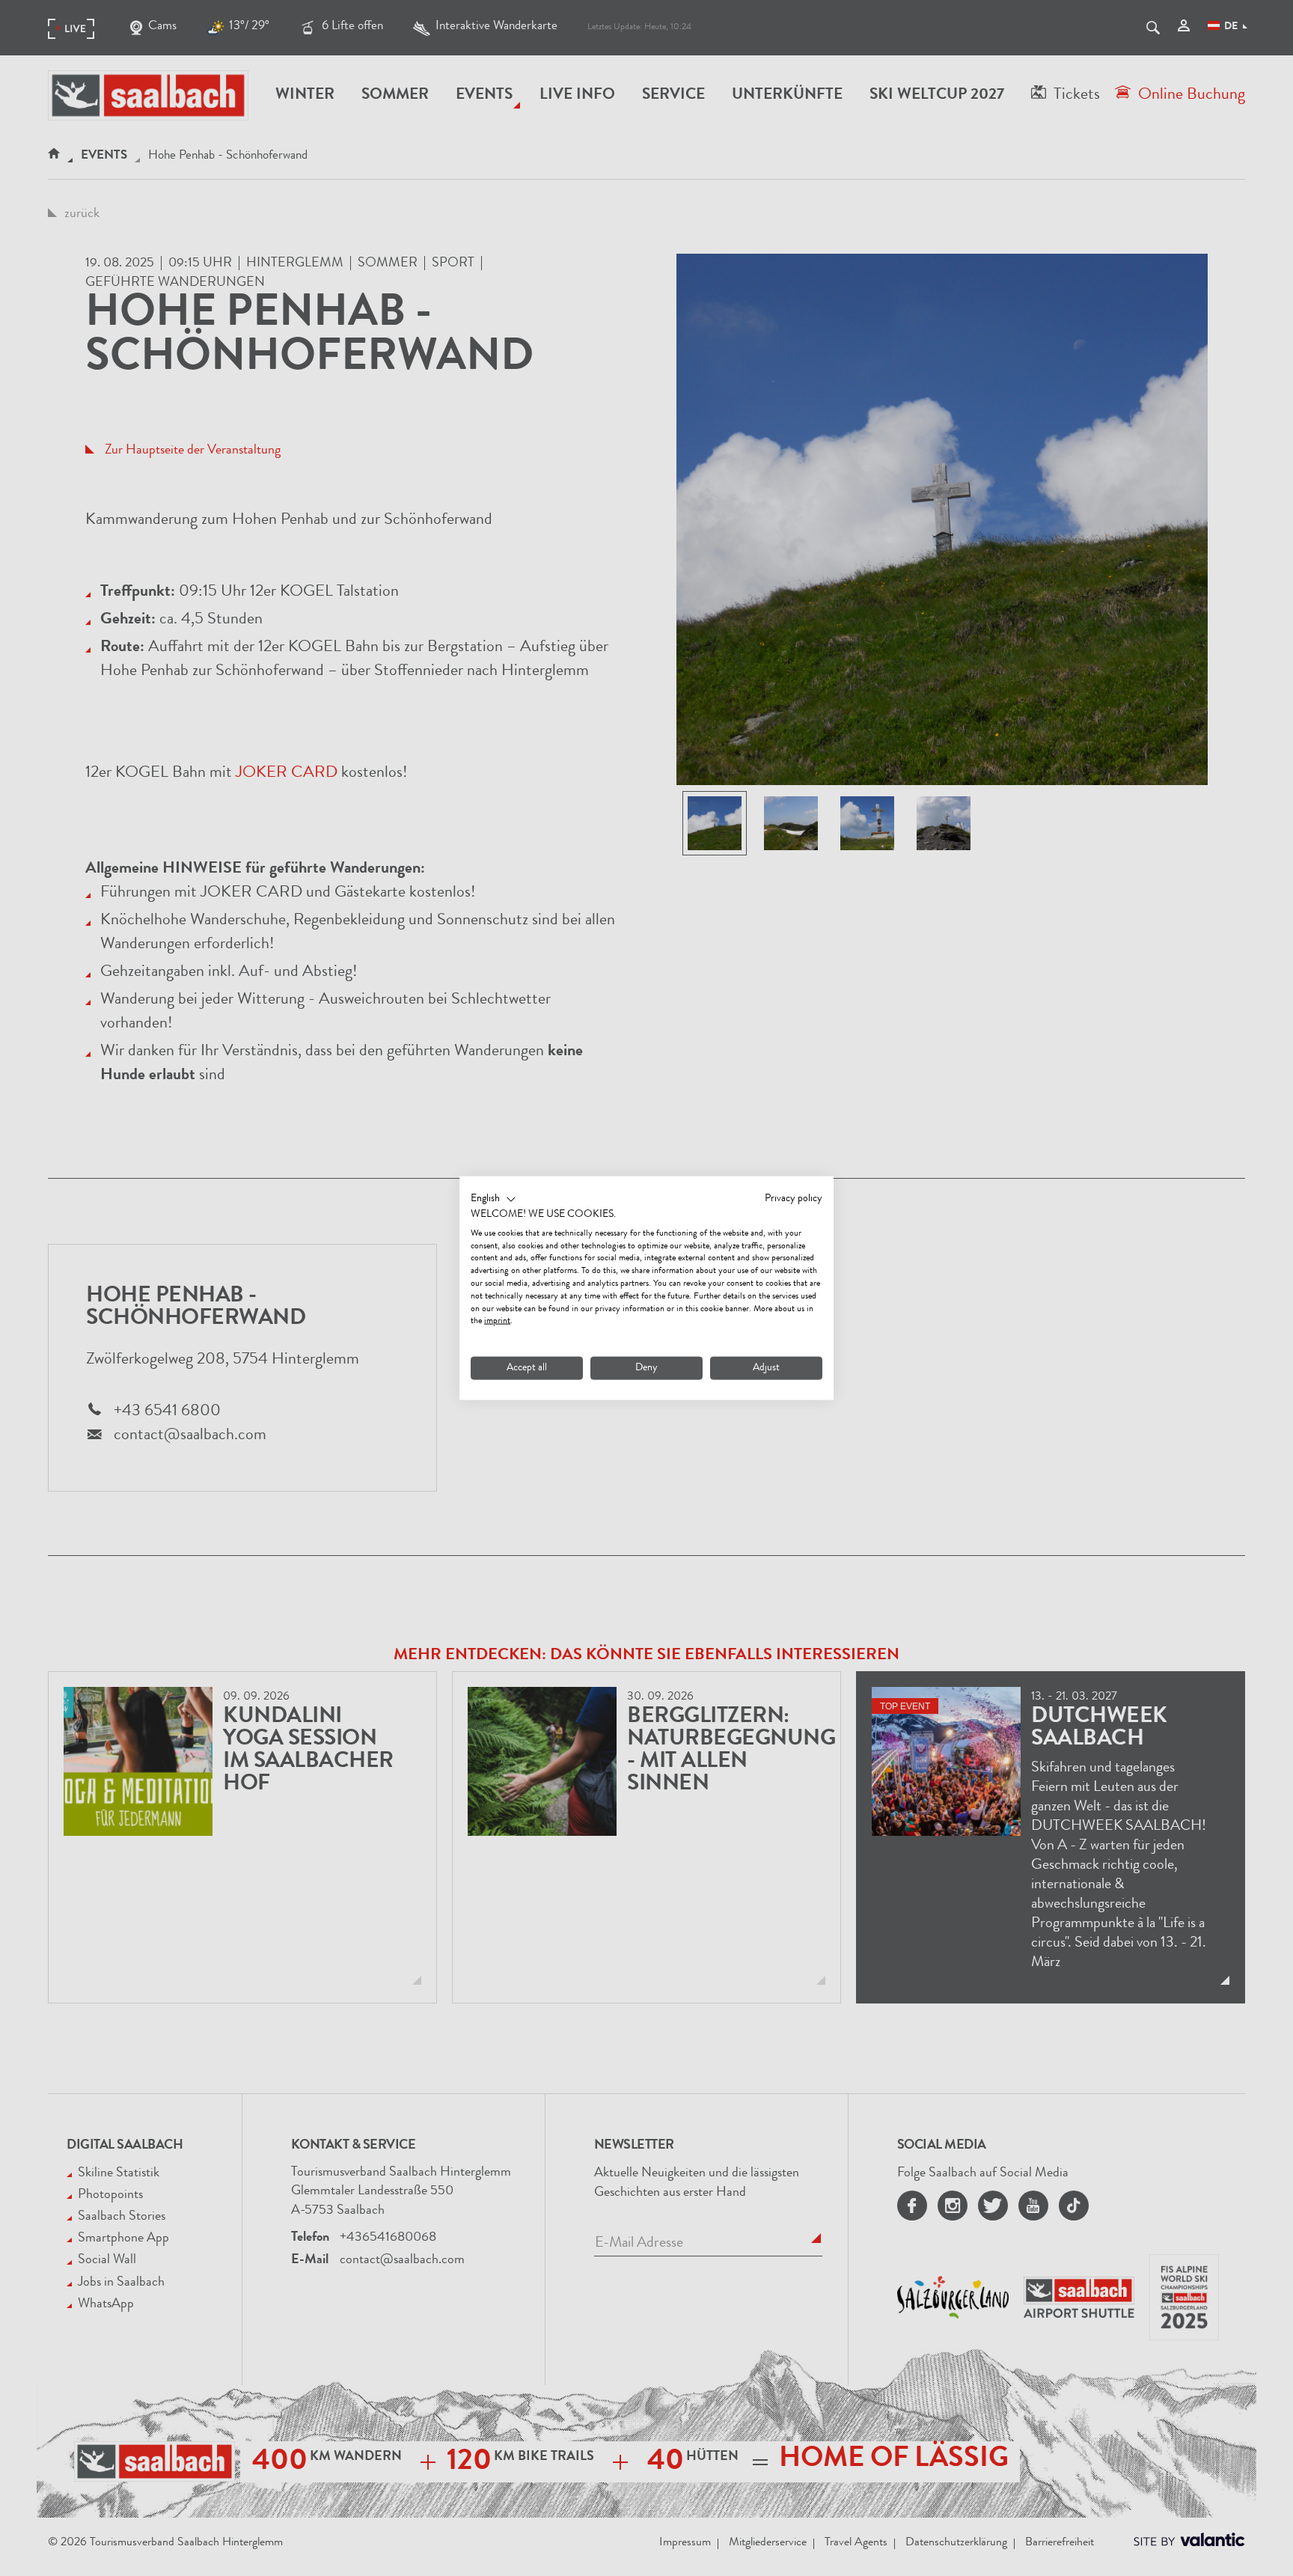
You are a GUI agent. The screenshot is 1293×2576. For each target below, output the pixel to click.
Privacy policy (794, 1199)
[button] (493, 1200)
